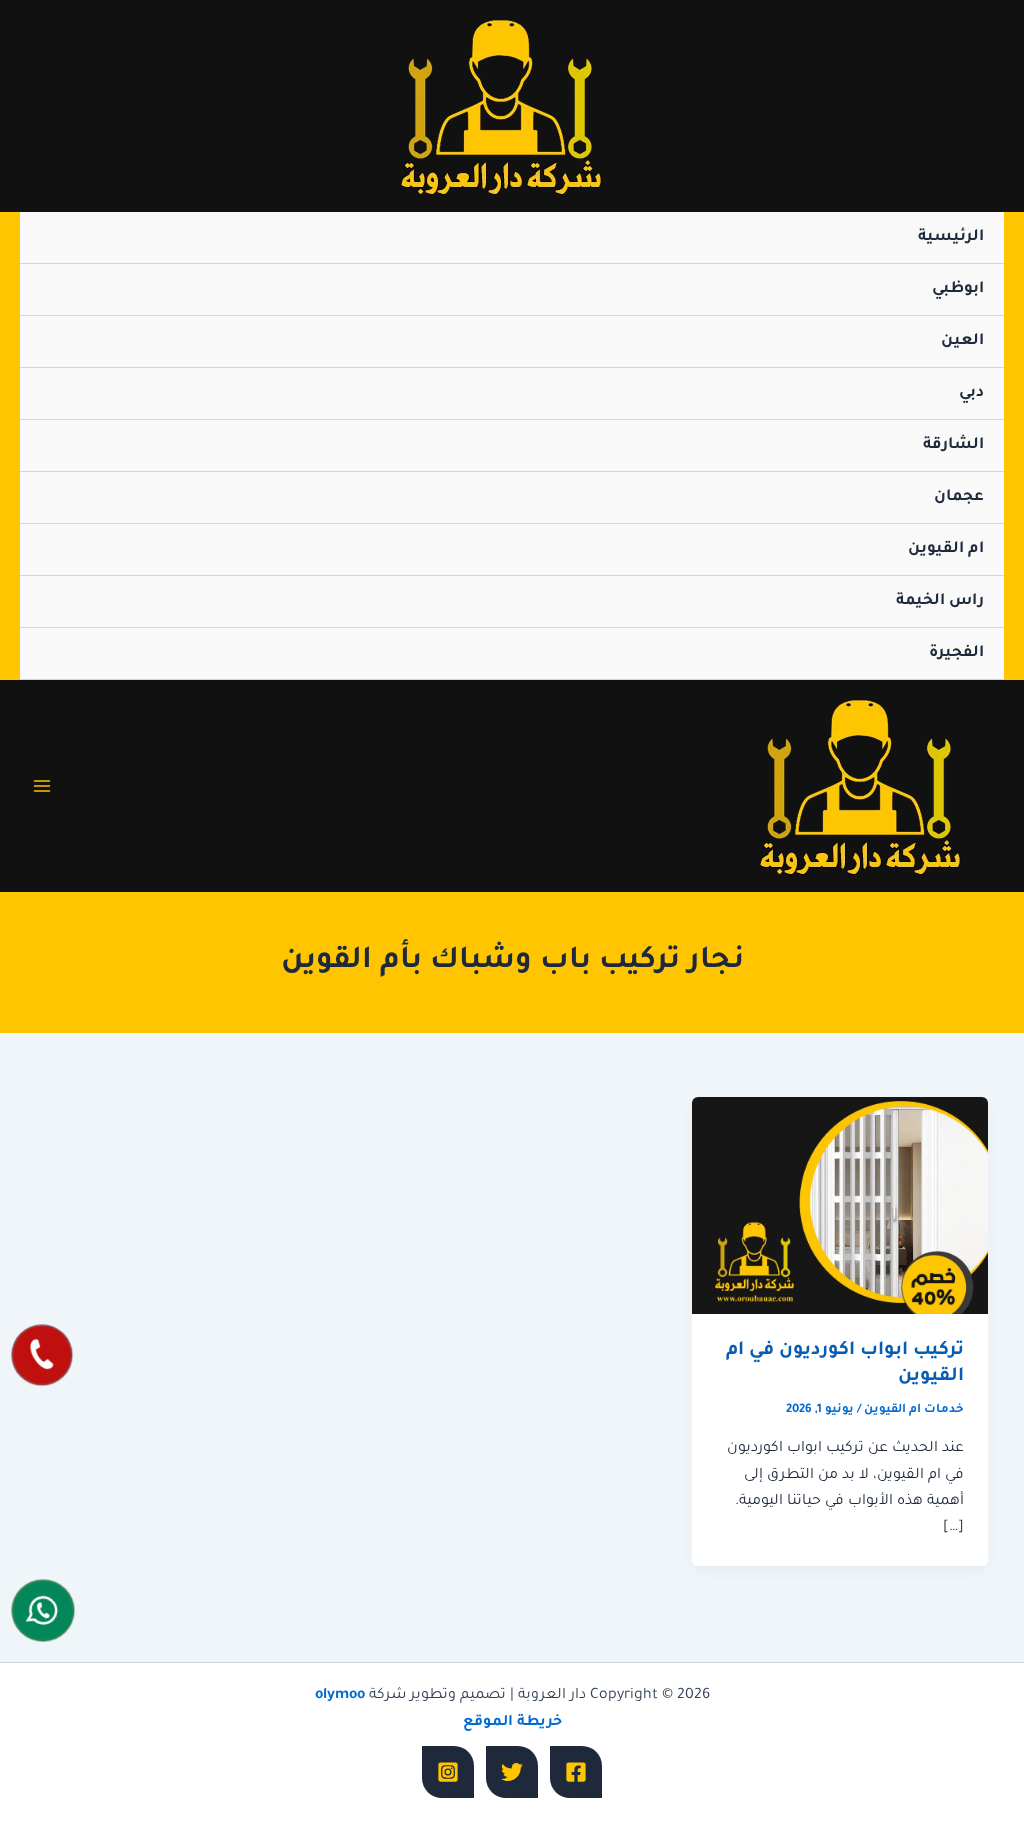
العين (962, 341)
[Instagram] (448, 1772)
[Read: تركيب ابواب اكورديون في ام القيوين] (840, 1207)
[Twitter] (512, 1772)
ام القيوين (946, 549)
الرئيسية (951, 237)
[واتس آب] (43, 1611)
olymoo (340, 1696)
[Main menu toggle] (42, 786)
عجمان (959, 497)
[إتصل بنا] (42, 1355)
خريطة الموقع (512, 1723)
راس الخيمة (940, 601)
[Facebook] (576, 1772)
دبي (971, 393)
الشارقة (953, 445)
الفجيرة (956, 653)
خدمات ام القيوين (914, 1410)
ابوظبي (958, 289)
